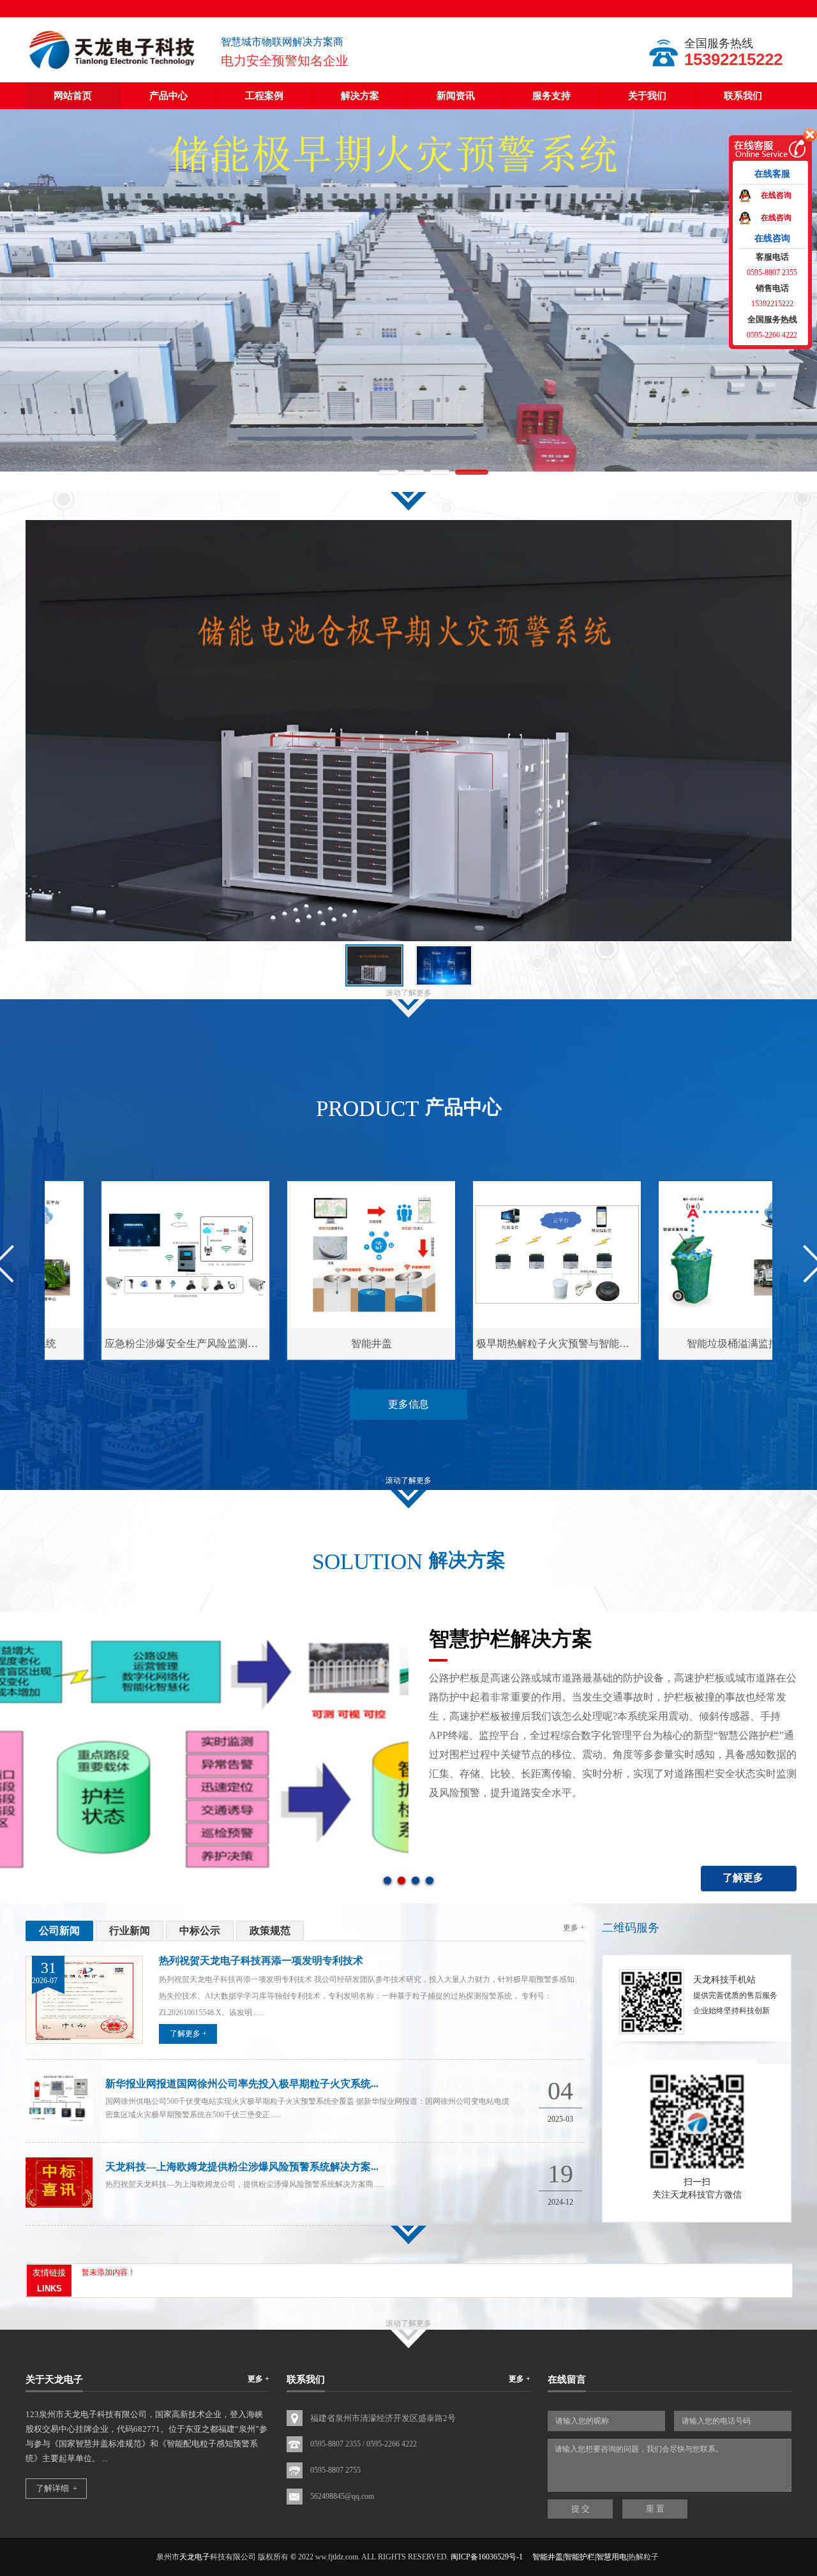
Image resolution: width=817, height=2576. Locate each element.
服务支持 (551, 96)
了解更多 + (188, 2034)
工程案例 (264, 96)
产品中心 (169, 96)
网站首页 (73, 96)
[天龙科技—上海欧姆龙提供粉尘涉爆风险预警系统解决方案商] (59, 2205)
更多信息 (408, 1404)
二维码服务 (631, 1928)
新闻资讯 (456, 96)
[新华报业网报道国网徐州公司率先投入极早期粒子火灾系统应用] (59, 2122)
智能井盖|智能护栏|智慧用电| (580, 2557)
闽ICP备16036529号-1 (487, 2557)
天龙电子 (195, 2557)
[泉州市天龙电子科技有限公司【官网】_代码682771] (114, 70)
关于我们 (647, 96)
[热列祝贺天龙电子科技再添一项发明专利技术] (84, 2041)
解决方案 (360, 96)
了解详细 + (56, 2488)
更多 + (574, 1928)
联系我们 (743, 96)
